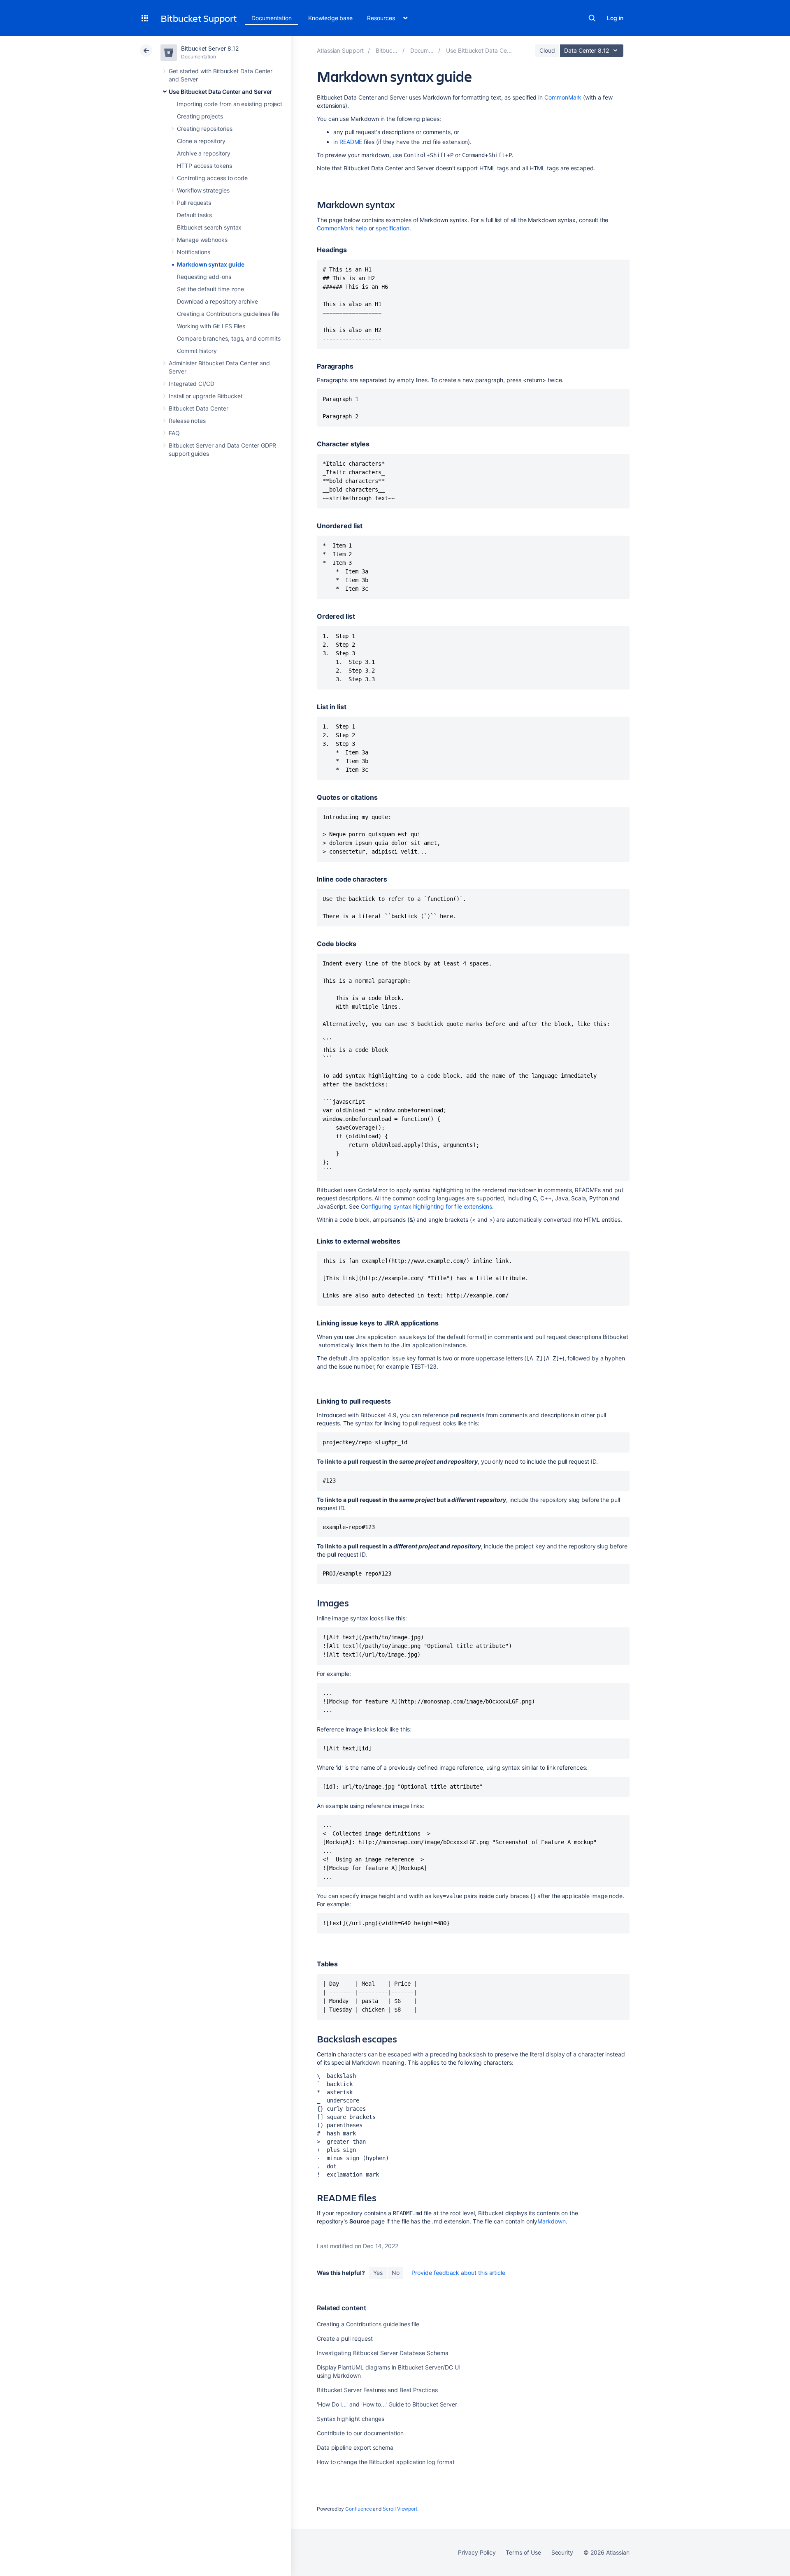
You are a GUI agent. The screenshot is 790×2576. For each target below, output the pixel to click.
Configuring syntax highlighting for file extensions (426, 1206)
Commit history (197, 351)
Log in (615, 18)
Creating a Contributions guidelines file (228, 314)
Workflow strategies (203, 190)
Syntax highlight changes (351, 2419)
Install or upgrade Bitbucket (206, 396)
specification (393, 228)
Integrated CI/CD (192, 384)
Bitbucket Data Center (199, 408)
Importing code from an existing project (230, 104)
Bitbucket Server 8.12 (210, 48)
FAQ (174, 433)
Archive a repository (204, 153)
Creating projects (200, 116)
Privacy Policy (477, 2552)
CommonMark (563, 97)
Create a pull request (345, 2338)
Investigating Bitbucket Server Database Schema (383, 2353)
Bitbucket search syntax (209, 227)
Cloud (547, 50)
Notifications (194, 252)
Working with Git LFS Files (211, 326)
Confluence (358, 2509)
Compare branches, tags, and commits (229, 338)
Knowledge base (330, 18)
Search (592, 18)
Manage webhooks (202, 240)
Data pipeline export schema (355, 2447)
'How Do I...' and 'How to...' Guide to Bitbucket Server (387, 2404)
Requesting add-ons (204, 277)
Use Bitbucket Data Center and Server (220, 92)
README (351, 142)
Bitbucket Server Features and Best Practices (377, 2390)
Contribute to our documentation (360, 2433)
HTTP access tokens (204, 166)
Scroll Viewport (400, 2509)
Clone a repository (201, 141)
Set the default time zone (210, 289)
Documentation (272, 18)
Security (562, 2552)
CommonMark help (342, 228)
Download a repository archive (217, 301)
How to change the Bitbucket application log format (386, 2462)
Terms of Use (523, 2552)
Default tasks (194, 215)
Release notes (187, 421)
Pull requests (194, 203)
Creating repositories (205, 129)
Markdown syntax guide (211, 264)
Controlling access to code (212, 178)
